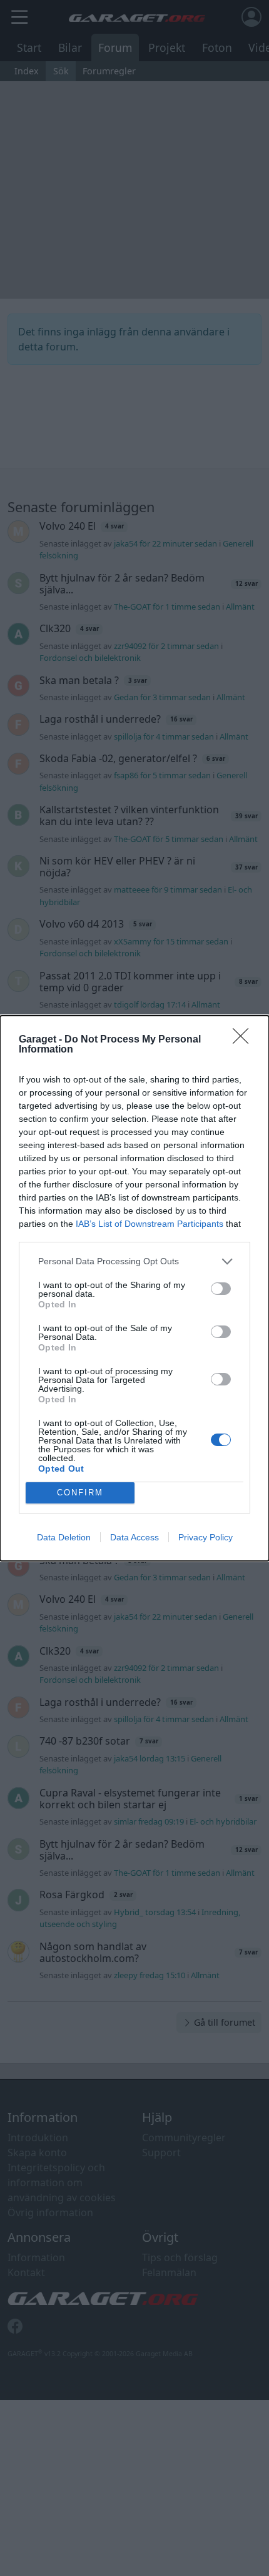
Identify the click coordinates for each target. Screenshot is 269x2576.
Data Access (134, 1537)
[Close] (245, 1040)
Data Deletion (64, 1537)
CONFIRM (80, 1493)
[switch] (221, 1289)
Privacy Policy (206, 1537)
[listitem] (134, 1261)
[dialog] (134, 1288)
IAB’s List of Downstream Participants (150, 1224)
